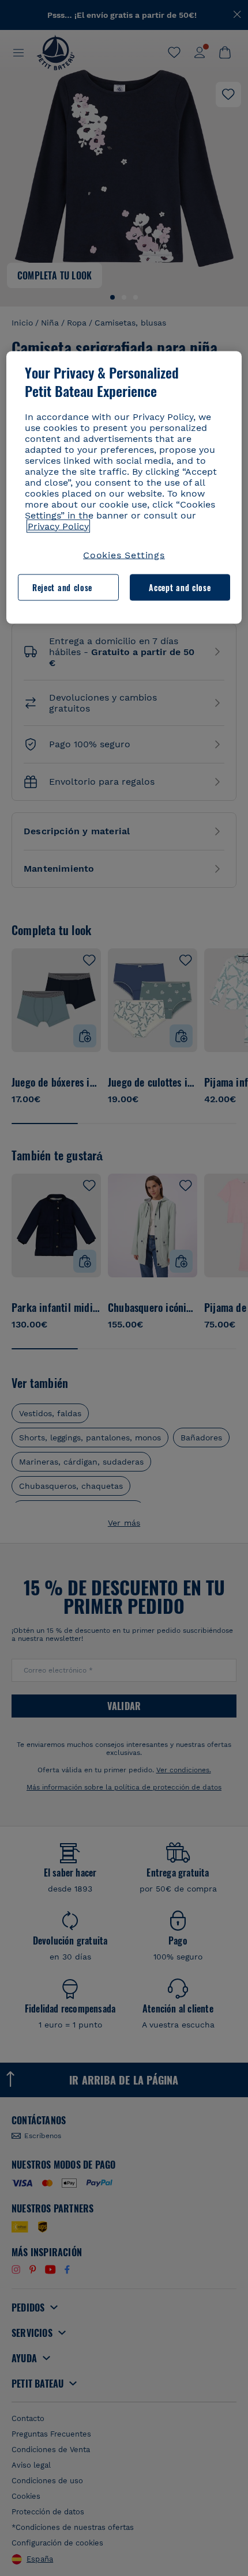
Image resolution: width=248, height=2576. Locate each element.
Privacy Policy (58, 526)
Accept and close (180, 587)
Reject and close (62, 587)
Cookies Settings (124, 555)
